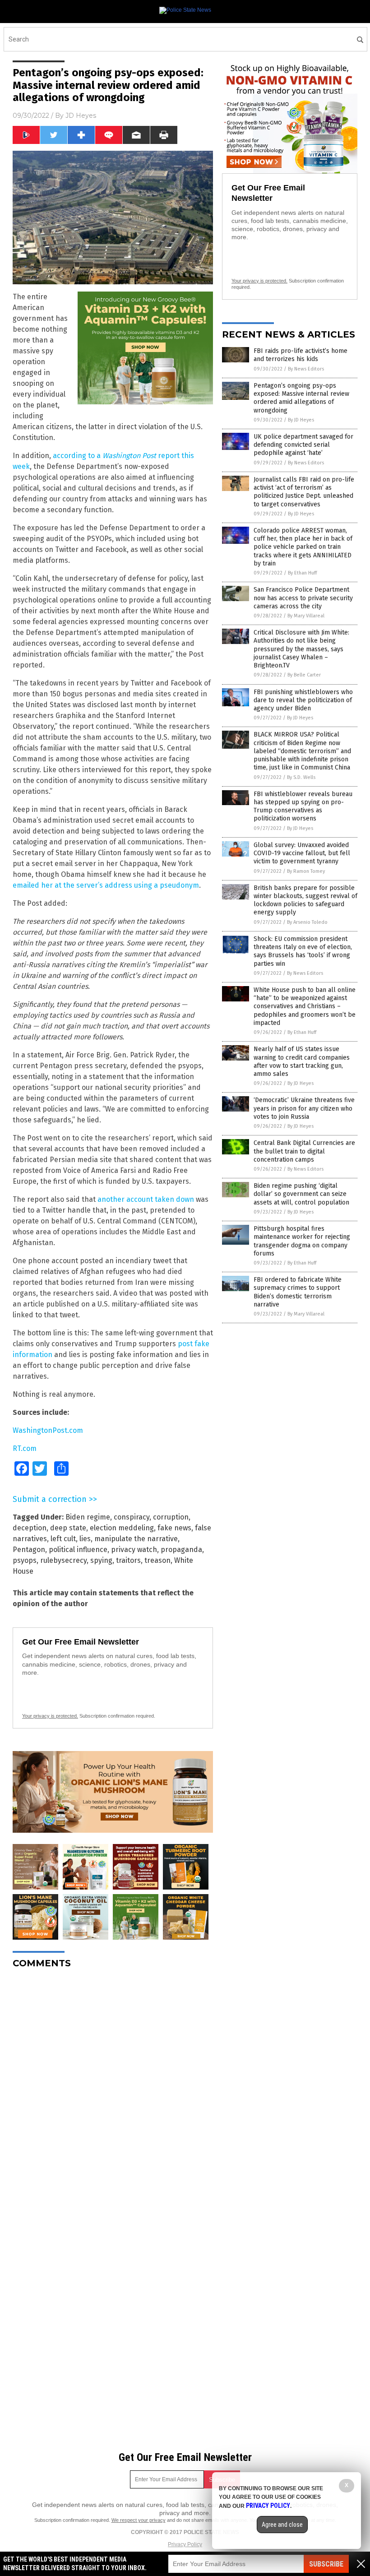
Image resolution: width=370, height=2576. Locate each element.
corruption (171, 1517)
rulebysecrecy (63, 1560)
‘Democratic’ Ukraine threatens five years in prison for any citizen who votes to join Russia (304, 1108)
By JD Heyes (301, 420)
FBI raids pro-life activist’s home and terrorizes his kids (301, 355)
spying (101, 1560)
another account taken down (146, 1199)
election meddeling (122, 1528)
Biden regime (88, 1517)
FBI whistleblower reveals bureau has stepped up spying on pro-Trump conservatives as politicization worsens (303, 806)
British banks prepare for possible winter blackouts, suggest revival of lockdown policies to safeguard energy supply (305, 900)
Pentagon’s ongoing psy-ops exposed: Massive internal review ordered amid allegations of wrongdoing (301, 398)
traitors (128, 1560)
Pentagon (29, 1550)
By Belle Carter (304, 675)
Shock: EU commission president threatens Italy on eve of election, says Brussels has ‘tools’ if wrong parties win (303, 951)
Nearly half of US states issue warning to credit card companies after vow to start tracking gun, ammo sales (302, 1061)
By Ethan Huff (302, 573)
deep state (68, 1528)
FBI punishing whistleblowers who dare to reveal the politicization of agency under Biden (303, 700)
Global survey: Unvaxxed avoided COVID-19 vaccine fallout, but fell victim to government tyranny (302, 853)
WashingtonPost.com (48, 1430)
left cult (63, 1539)
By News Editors (306, 369)
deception (30, 1528)
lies (85, 1539)
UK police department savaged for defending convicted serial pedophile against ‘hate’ (303, 445)
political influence (78, 1550)
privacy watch (134, 1550)
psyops (25, 1560)
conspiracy (132, 1517)
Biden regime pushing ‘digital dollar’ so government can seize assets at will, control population (301, 1194)
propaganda (181, 1550)
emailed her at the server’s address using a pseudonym (106, 885)
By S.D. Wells (301, 777)
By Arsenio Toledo (307, 922)
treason (157, 1560)
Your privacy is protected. (50, 1716)
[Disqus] (113, 2089)
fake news (174, 1528)
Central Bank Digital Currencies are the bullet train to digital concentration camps (304, 1151)
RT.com (25, 1448)
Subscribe (326, 2564)
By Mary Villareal (306, 616)
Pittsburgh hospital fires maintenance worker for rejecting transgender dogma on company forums (302, 1241)
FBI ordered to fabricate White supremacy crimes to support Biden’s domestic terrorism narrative (298, 1292)
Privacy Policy (185, 2544)
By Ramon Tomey (306, 871)
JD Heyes (81, 116)
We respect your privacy (139, 2520)
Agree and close (282, 2525)
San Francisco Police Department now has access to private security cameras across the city (303, 598)
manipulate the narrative (136, 1539)
